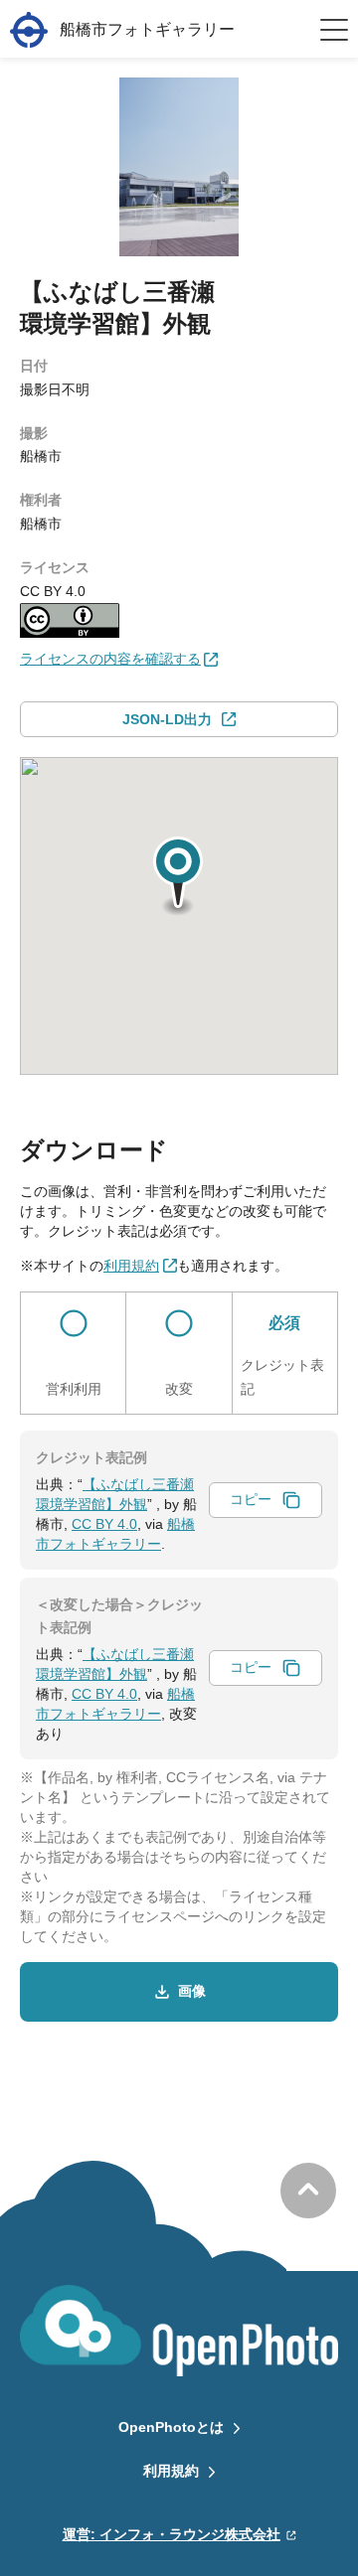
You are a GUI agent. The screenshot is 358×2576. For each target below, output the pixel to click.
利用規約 (171, 2471)
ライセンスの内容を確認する (110, 659)
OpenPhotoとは (171, 2427)
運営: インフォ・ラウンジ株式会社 (172, 2534)
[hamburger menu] (334, 30)
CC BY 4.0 (104, 1524)
